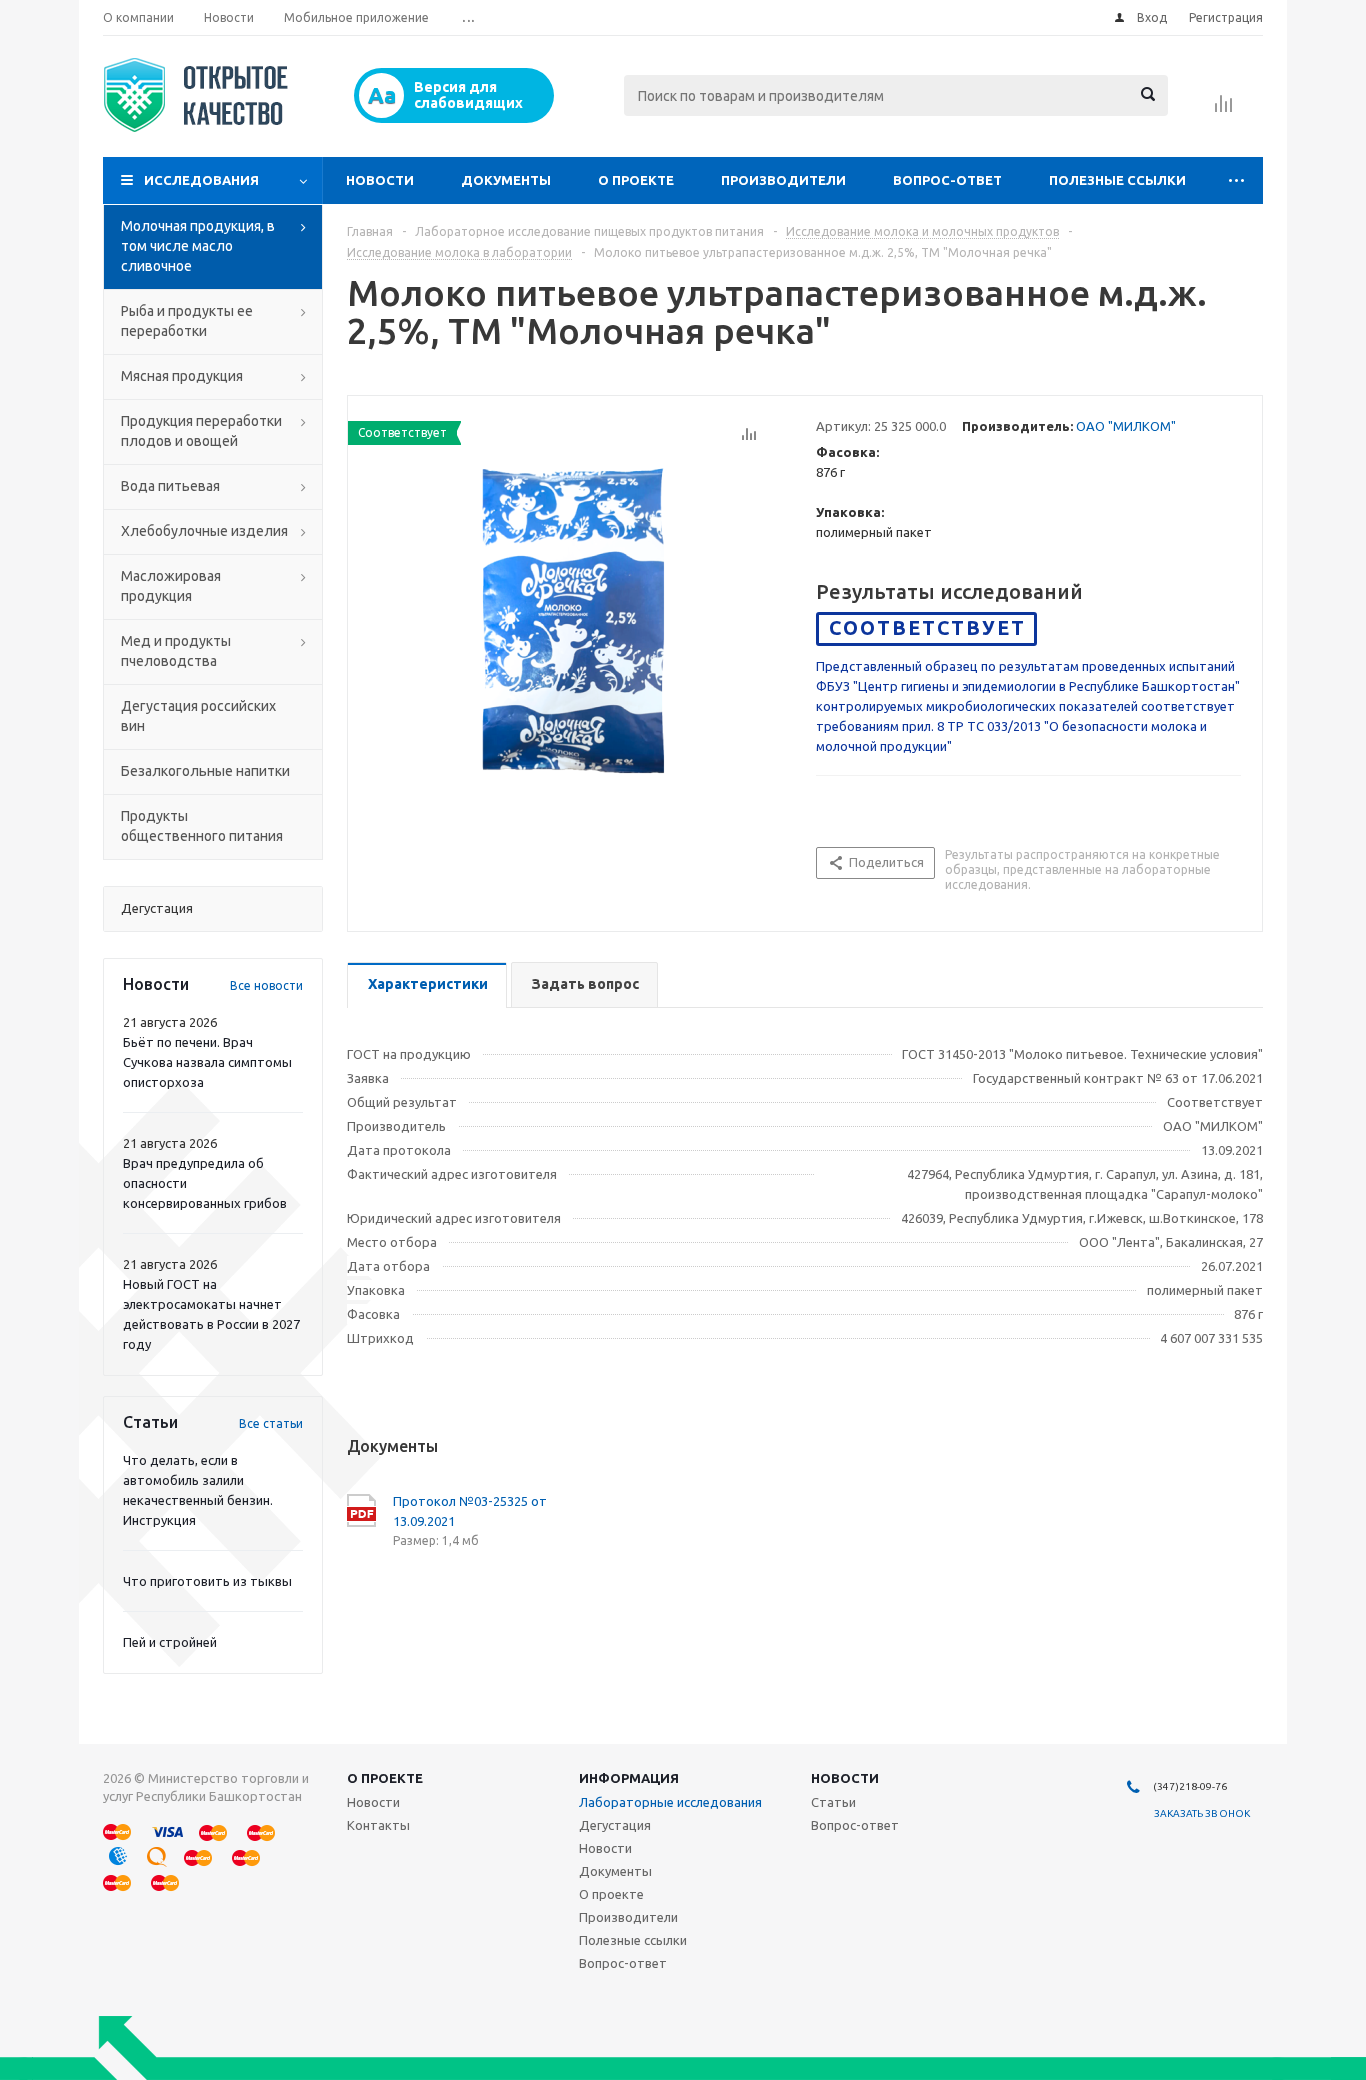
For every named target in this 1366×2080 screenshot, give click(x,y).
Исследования (201, 180)
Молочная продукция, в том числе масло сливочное (198, 246)
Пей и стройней (170, 1642)
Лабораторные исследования (670, 1802)
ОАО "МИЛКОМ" (1126, 426)
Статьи (833, 1802)
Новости (380, 180)
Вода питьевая (170, 486)
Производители (783, 180)
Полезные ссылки (1117, 180)
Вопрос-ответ (947, 180)
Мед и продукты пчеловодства (176, 651)
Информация (629, 1778)
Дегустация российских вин (198, 716)
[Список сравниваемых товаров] (1224, 110)
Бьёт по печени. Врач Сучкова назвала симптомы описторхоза (207, 1062)
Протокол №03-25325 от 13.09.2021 (470, 1511)
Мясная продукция (182, 376)
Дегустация (615, 1825)
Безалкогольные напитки (205, 771)
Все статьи (271, 1423)
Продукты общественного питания (202, 826)
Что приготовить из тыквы (207, 1581)
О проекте (636, 180)
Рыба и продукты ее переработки (187, 321)
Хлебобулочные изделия (204, 531)
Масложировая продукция (171, 586)
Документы (506, 180)
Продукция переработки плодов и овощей (201, 431)
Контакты (378, 1825)
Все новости (266, 985)
